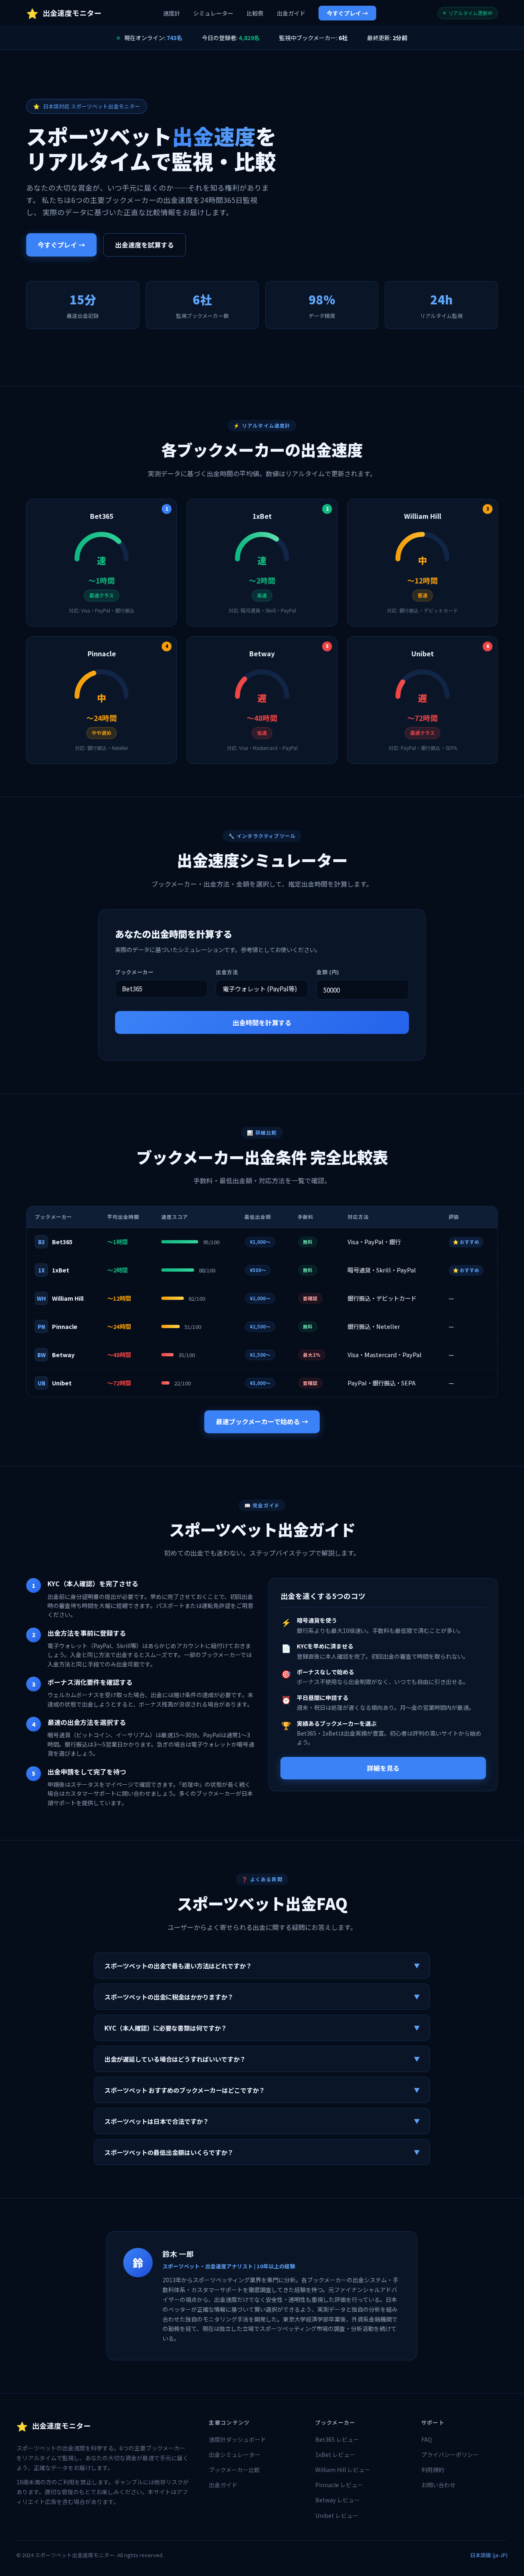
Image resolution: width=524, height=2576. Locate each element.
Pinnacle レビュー (339, 2485)
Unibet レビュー (337, 2515)
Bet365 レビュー (337, 2439)
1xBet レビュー (335, 2454)
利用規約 (433, 2470)
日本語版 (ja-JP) (489, 2555)
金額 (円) (328, 972)
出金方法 (227, 972)
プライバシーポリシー (450, 2454)
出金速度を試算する (145, 245)
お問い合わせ (438, 2485)
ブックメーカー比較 (234, 2470)
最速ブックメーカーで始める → (262, 1421)
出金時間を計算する (262, 1022)
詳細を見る (383, 1768)
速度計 (172, 13)
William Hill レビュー (343, 2470)
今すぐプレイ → (347, 13)
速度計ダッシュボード (237, 2439)
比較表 (255, 13)
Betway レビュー (338, 2500)
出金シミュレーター (235, 2454)
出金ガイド (291, 13)
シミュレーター (213, 13)
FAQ (427, 2439)
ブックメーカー (134, 972)
